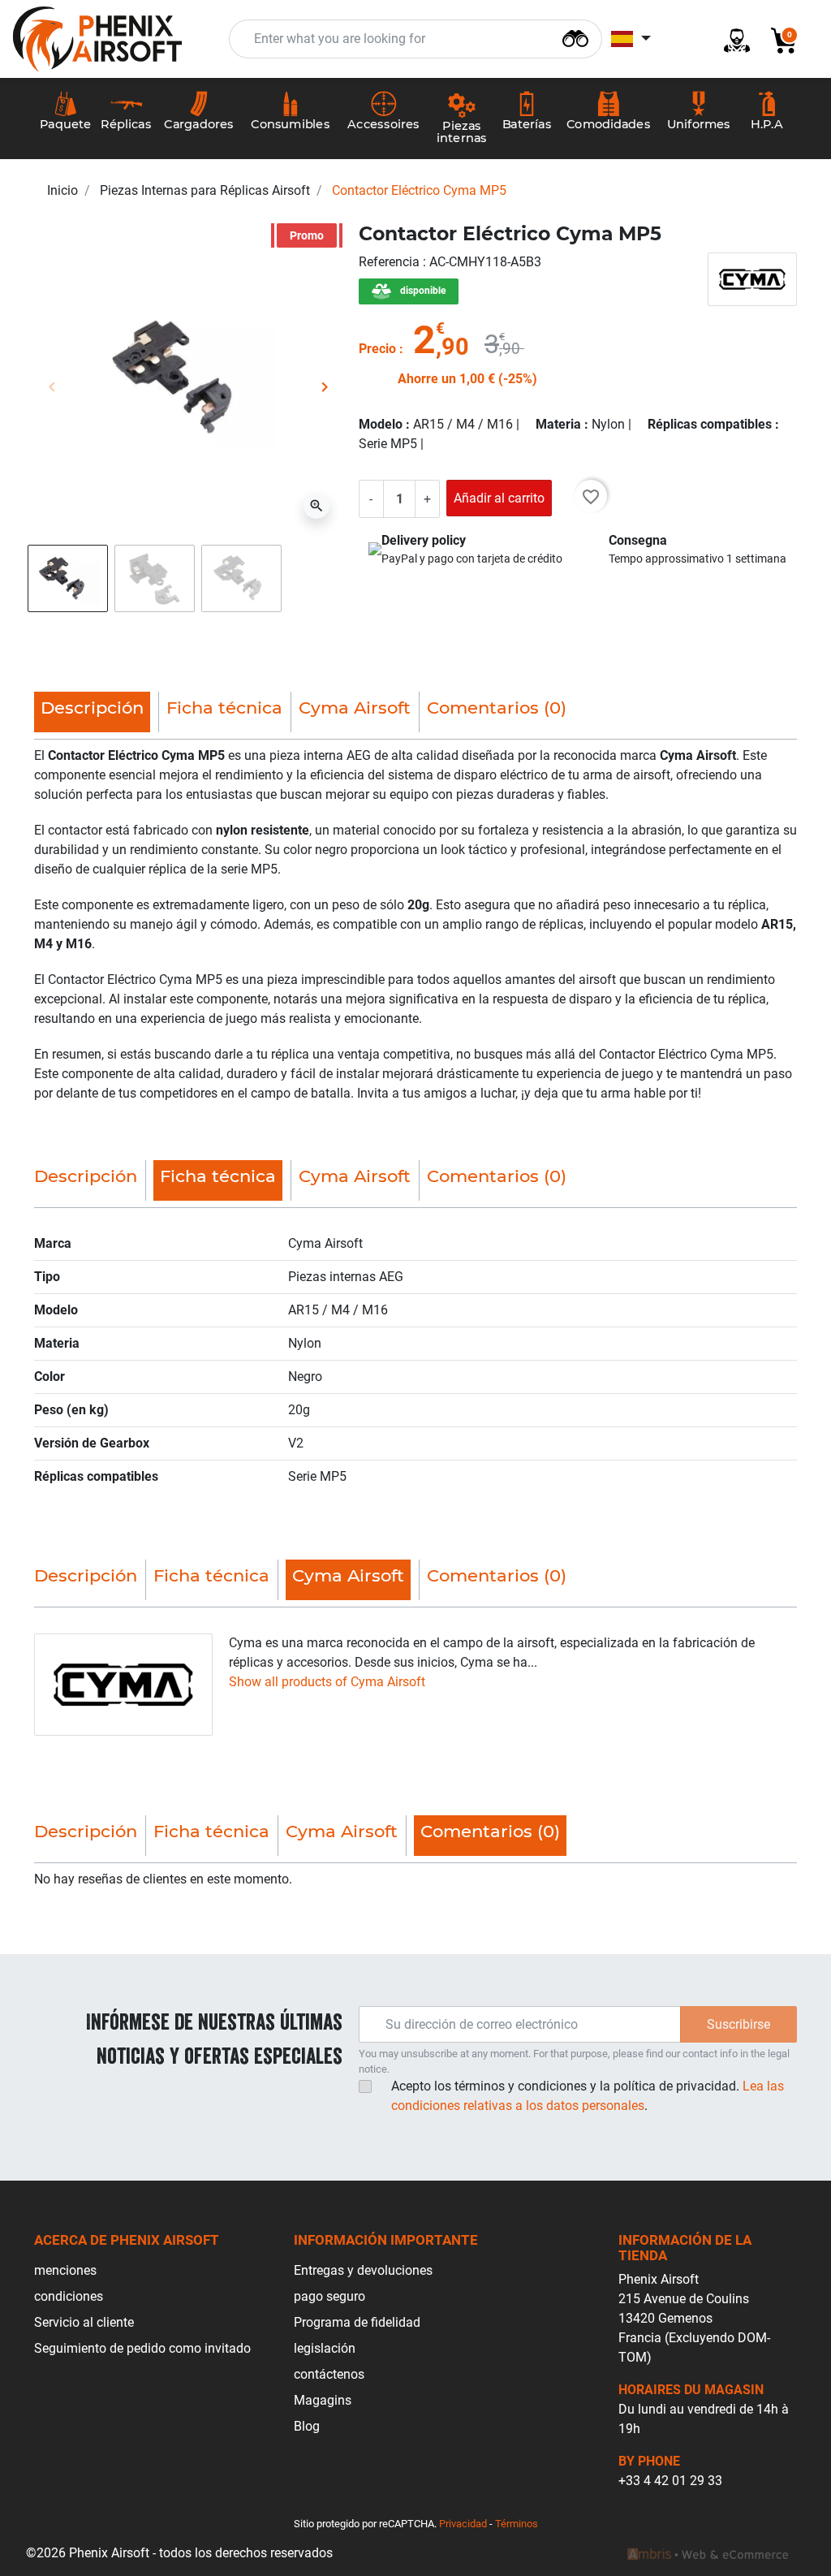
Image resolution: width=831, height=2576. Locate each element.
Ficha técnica (224, 708)
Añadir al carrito (499, 498)
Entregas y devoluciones (363, 2270)
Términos (517, 2524)
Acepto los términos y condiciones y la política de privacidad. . (588, 2096)
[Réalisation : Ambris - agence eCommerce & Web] (708, 2553)
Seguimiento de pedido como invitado (142, 2348)
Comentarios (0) (497, 708)
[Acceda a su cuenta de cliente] (730, 39)
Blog (307, 2426)
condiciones (69, 2296)
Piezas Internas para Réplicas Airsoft (205, 190)
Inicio (62, 190)
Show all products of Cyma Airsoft (327, 1682)
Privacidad (463, 2524)
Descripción (86, 1176)
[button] (777, 39)
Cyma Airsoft (355, 708)
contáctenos (329, 2374)
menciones (65, 2270)
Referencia (391, 262)
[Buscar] (575, 37)
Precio (377, 349)
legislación (325, 2348)
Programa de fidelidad (357, 2322)
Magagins (323, 2400)
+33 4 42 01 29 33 (670, 2481)
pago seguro (329, 2296)
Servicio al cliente (84, 2322)
